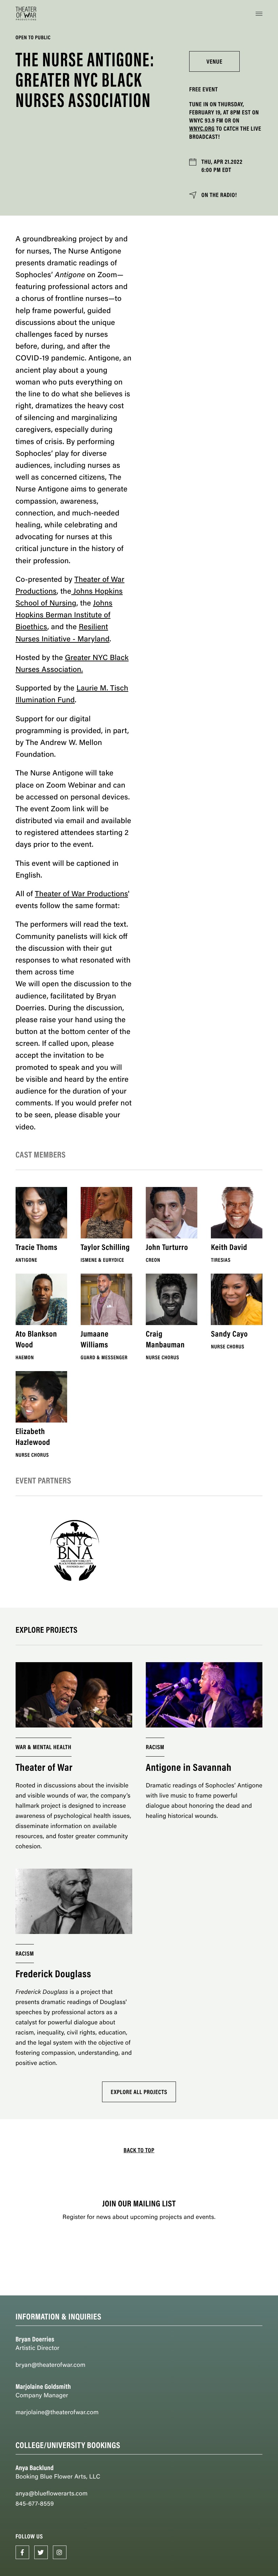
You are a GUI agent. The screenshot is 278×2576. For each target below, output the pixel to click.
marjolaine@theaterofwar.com (57, 2412)
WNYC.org (202, 128)
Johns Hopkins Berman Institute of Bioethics (64, 614)
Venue (214, 61)
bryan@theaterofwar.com (51, 2365)
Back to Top (139, 2150)
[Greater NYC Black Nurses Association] (74, 1552)
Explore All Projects (139, 2092)
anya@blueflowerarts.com (52, 2493)
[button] (259, 14)
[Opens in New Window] (22, 2552)
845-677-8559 (35, 2503)
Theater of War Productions (82, 893)
